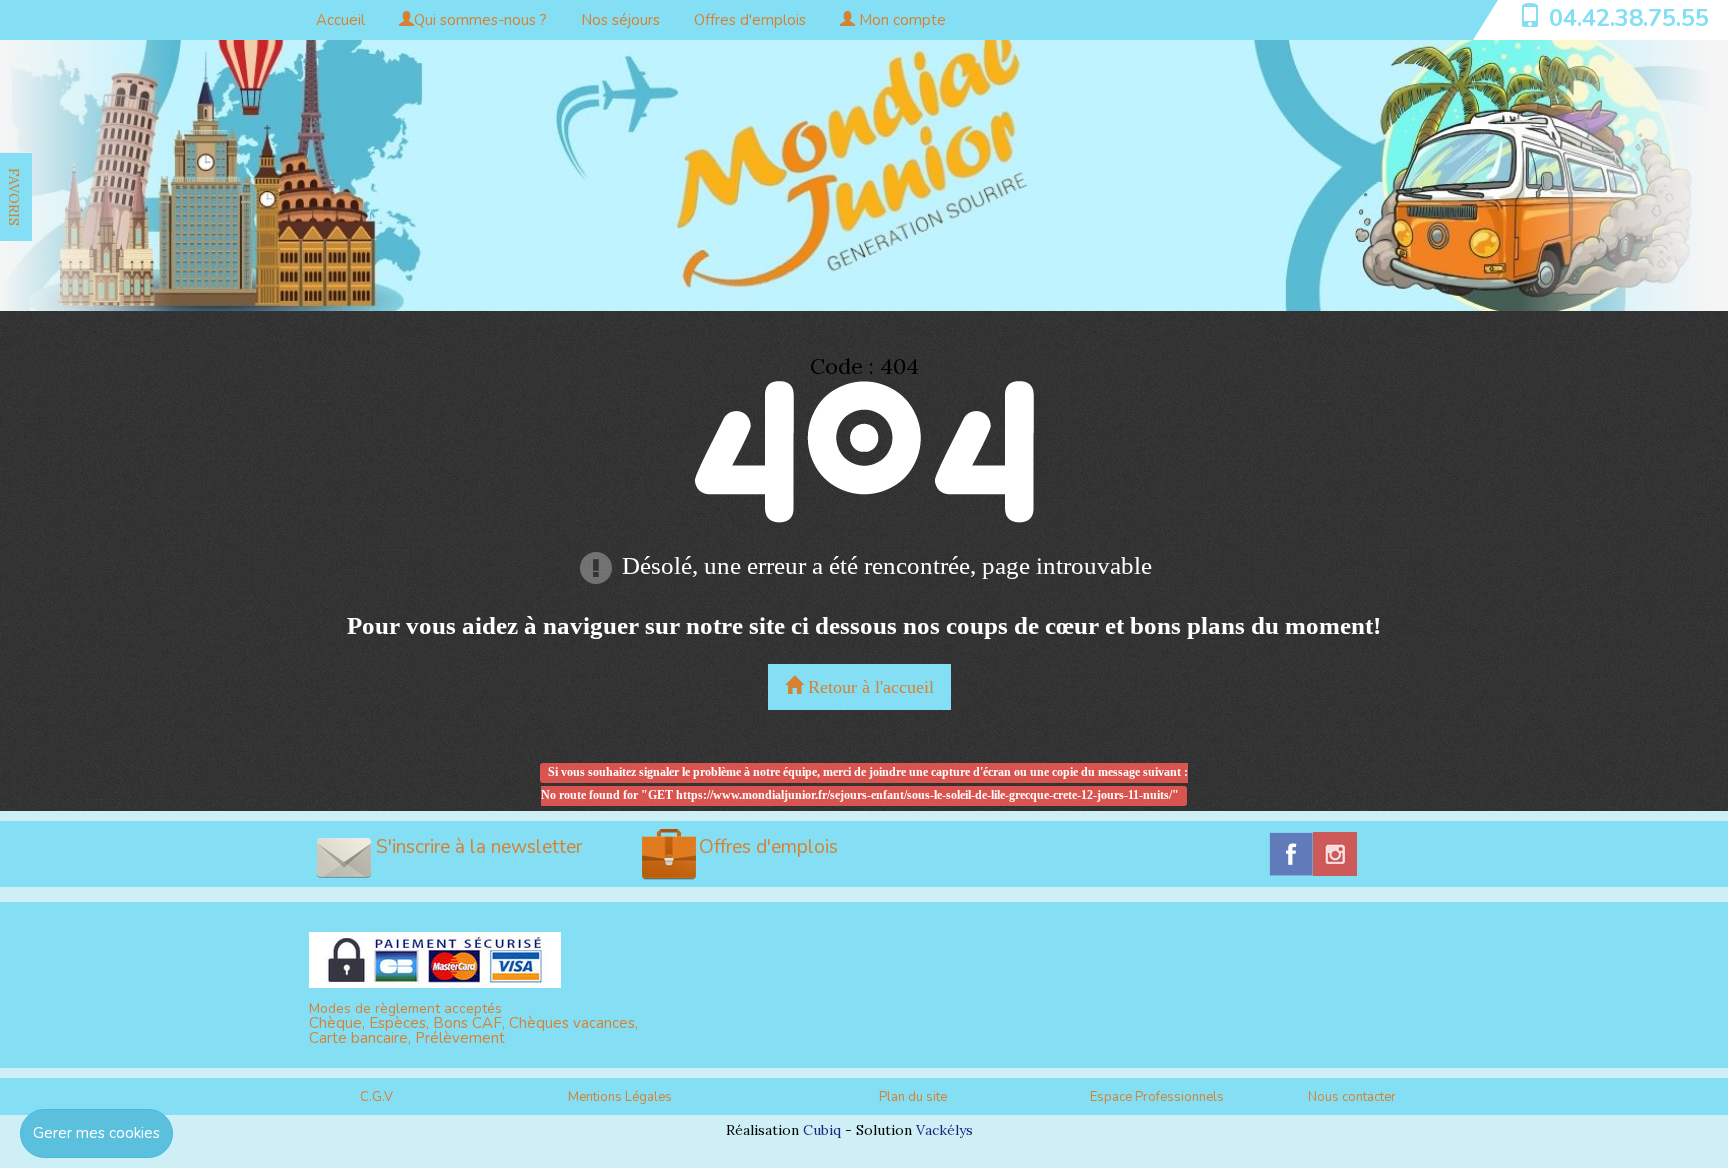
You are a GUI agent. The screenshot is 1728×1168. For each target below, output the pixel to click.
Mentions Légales (620, 1097)
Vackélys (944, 1130)
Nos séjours (620, 20)
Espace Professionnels (1157, 1097)
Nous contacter (1352, 1097)
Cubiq (822, 1130)
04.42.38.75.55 (1629, 18)
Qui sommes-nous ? (480, 20)
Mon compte (900, 20)
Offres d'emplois (750, 20)
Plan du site (913, 1097)
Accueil (340, 20)
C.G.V (376, 1097)
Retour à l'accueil (868, 687)
